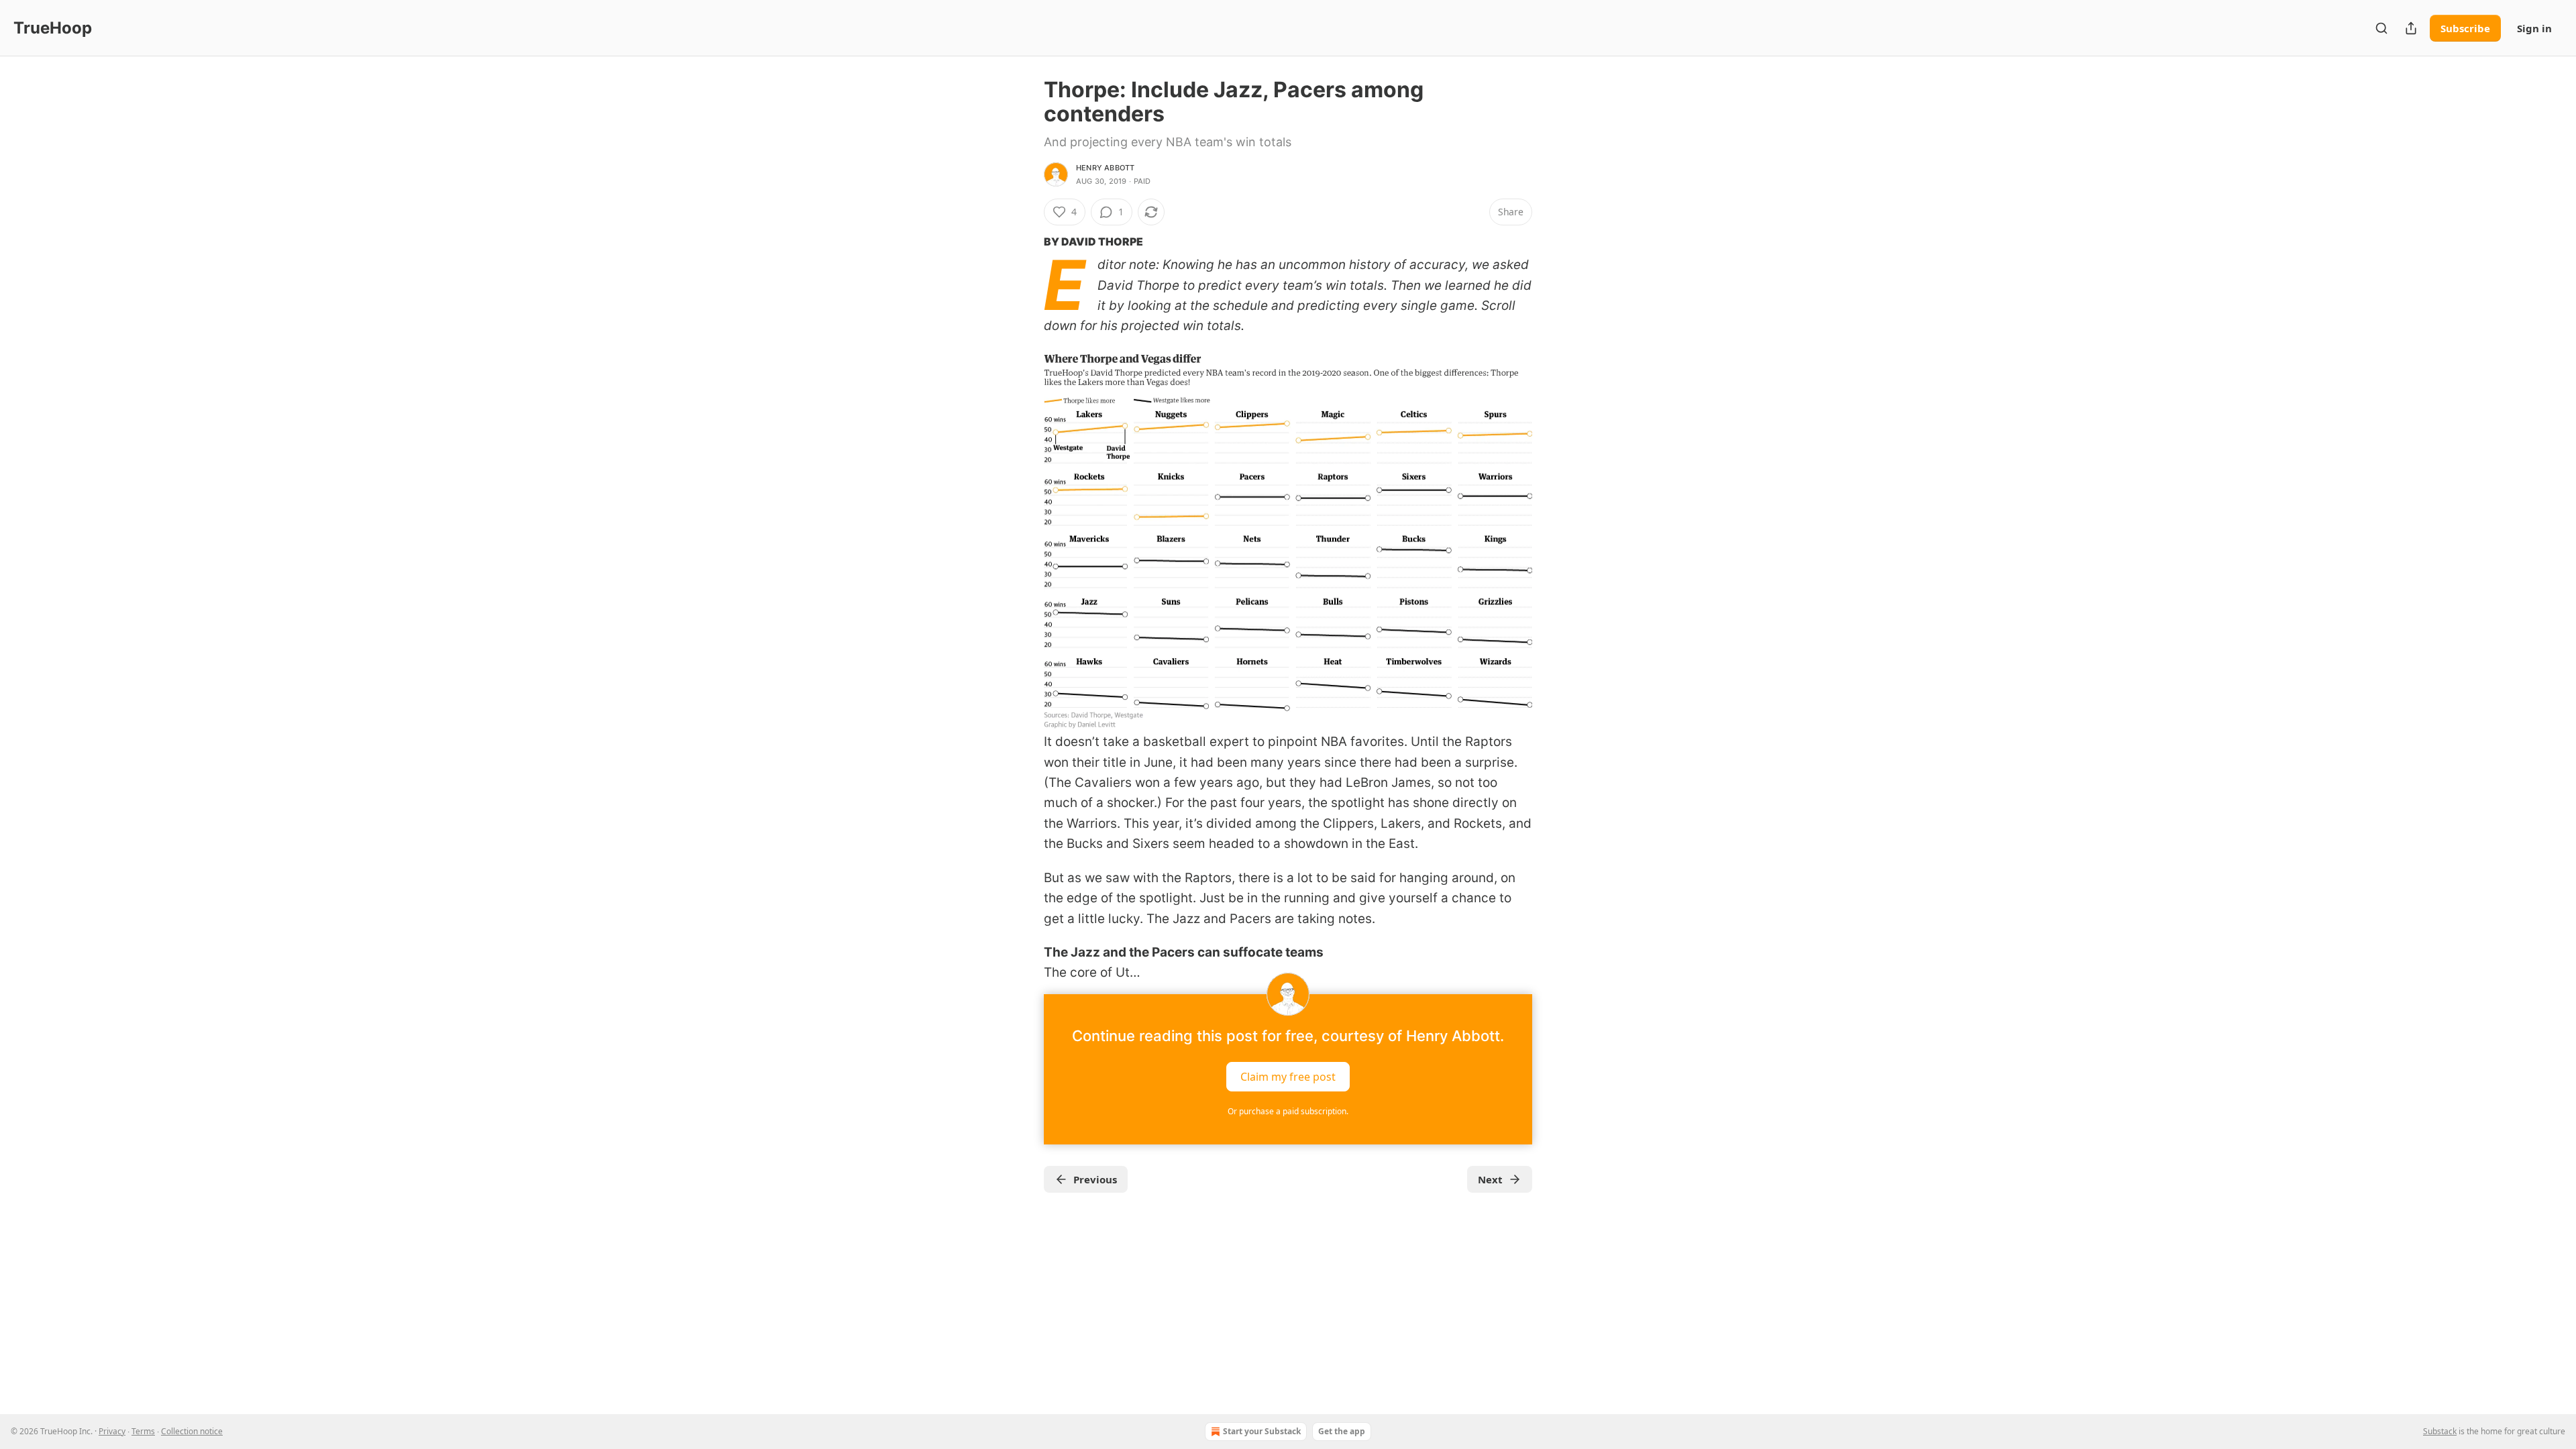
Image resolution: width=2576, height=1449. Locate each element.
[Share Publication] (2411, 28)
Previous (1095, 1179)
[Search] (2381, 28)
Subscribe (2465, 28)
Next (1490, 1179)
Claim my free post (1288, 1076)
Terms (143, 1431)
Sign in (2534, 28)
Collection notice (192, 1431)
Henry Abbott (1105, 168)
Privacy (112, 1431)
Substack (2440, 1431)
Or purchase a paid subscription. (1288, 1111)
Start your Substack (1262, 1431)
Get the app (1342, 1431)
